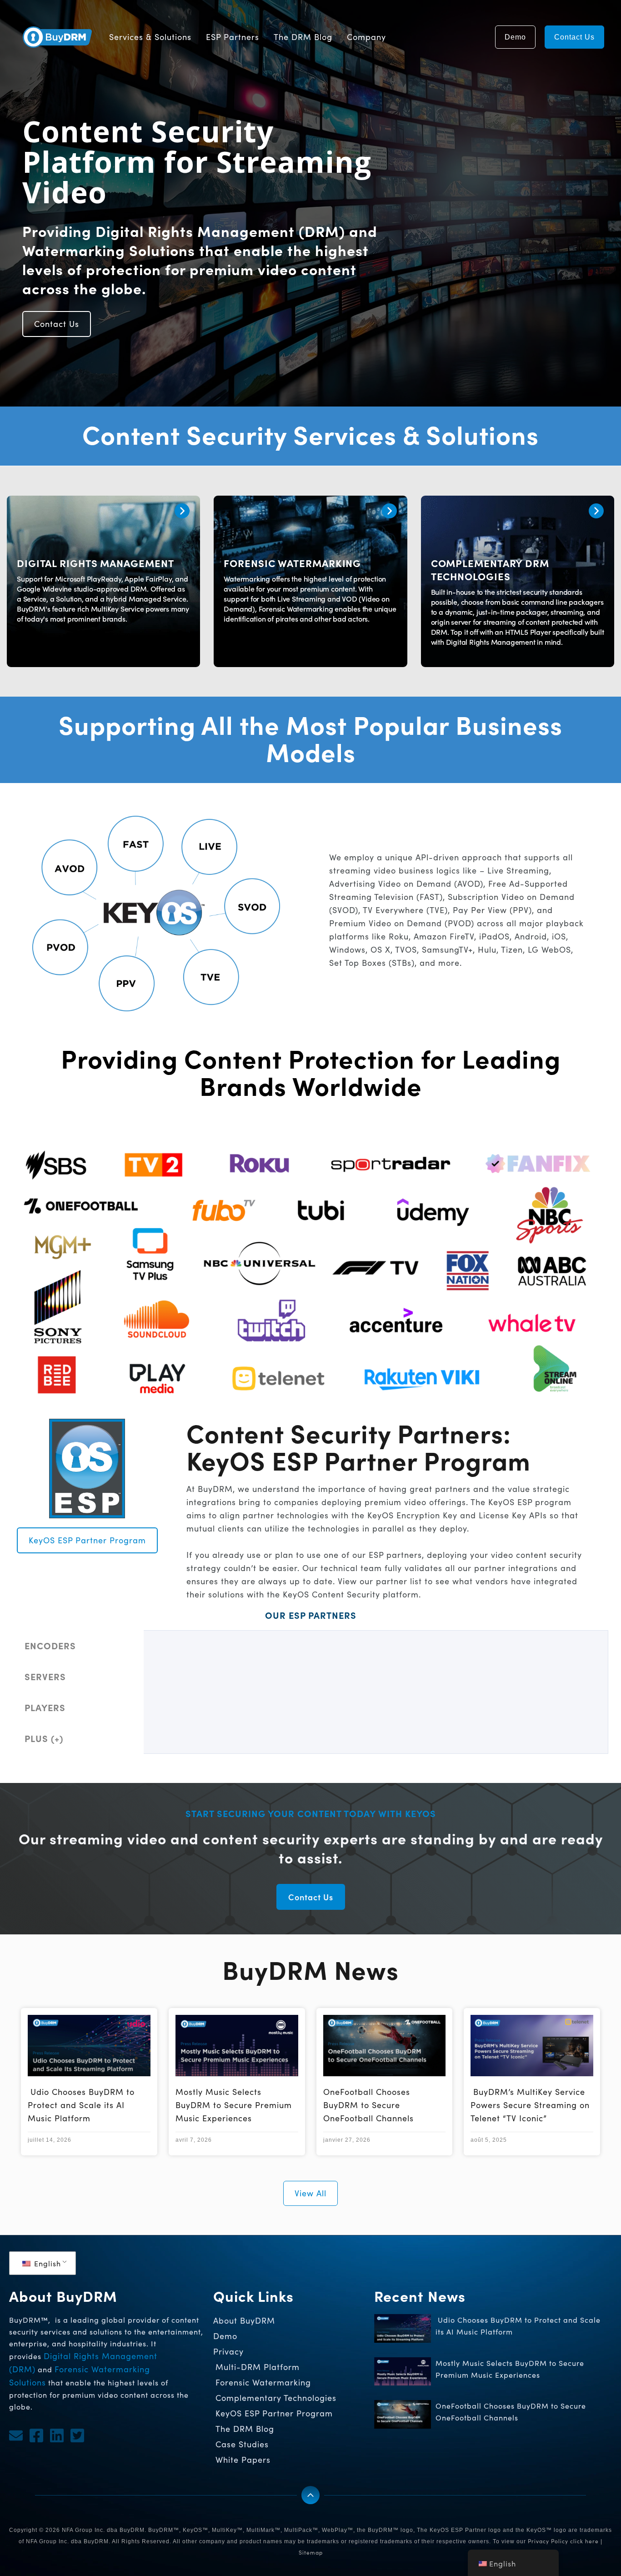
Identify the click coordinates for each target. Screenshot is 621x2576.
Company (366, 37)
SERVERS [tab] (45, 1676)
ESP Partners (233, 37)
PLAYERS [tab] (45, 1707)
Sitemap (311, 2552)
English (46, 2263)
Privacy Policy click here (563, 2541)
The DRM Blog (303, 37)
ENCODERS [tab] (50, 1645)
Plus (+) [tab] (44, 1738)
